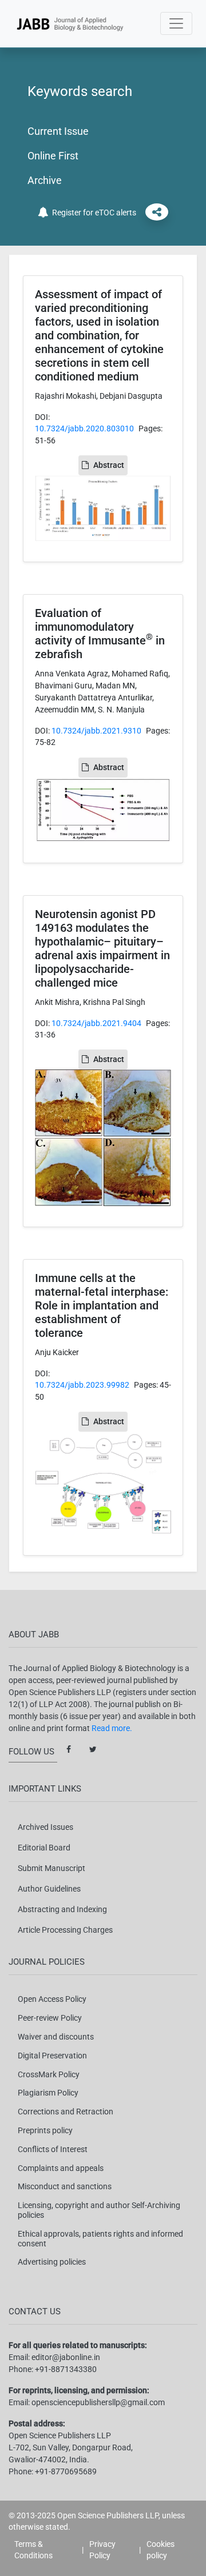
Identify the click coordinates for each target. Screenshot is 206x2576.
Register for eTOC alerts (92, 213)
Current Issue (58, 131)
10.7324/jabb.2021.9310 (96, 731)
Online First (53, 156)
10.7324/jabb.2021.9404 (96, 1023)
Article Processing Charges (65, 1930)
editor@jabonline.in (66, 2357)
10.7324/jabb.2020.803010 (84, 428)
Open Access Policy (52, 1999)
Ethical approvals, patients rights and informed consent (100, 2239)
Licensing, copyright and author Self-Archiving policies (99, 2210)
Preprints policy (45, 2130)
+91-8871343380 (66, 2369)
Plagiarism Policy (48, 2093)
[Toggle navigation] (176, 23)
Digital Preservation (52, 2056)
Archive (45, 180)
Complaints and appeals (61, 2168)
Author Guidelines (49, 1889)
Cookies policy (161, 2550)
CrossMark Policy (49, 2074)
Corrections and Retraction (66, 2112)
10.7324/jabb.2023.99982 (82, 1385)
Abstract (109, 465)
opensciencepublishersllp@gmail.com (98, 2402)
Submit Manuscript (51, 1868)
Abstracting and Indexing (62, 1909)
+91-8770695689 (66, 2471)
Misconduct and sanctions (65, 2186)
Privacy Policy (102, 2550)
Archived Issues (45, 1827)
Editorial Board (44, 1848)
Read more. (112, 1728)
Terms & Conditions (33, 2550)
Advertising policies (52, 2262)
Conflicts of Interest (53, 2149)
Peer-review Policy (50, 2018)
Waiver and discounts (56, 2037)
